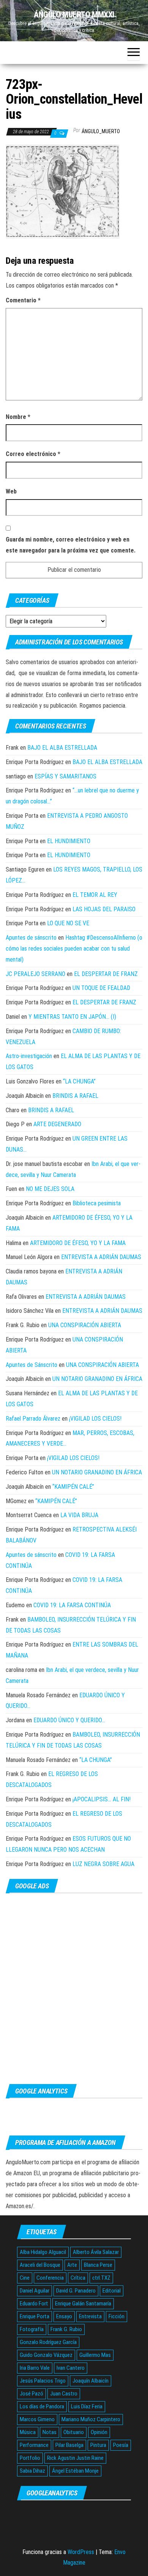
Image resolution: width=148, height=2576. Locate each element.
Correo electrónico (33, 454)
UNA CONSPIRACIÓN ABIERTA (85, 1325)
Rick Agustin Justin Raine (75, 2458)
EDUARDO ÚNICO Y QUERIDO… (69, 1720)
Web (11, 491)
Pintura (98, 2445)
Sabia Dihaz (32, 2471)
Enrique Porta (35, 2316)
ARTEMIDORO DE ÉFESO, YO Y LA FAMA (78, 1243)
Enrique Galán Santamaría (83, 2304)
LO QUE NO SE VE (68, 923)
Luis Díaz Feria (87, 2406)
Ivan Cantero (71, 2368)
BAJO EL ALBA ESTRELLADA (62, 748)
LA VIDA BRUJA (79, 1515)
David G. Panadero (76, 2291)
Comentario (23, 300)
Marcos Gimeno (37, 2419)
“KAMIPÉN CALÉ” (73, 1487)
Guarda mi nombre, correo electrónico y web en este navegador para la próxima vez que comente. (71, 545)
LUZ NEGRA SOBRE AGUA (103, 1864)
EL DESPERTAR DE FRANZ (106, 974)
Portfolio (30, 2458)
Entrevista (90, 2316)
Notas (50, 2432)
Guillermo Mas (95, 2355)
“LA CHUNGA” (79, 1081)
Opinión (99, 2432)
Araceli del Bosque (40, 2265)
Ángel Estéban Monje (75, 2471)
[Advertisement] (74, 1988)
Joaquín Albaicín (91, 2381)
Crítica (78, 2278)
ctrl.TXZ (101, 2278)
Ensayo (64, 2316)
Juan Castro (64, 2394)
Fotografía (32, 2329)
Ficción (117, 2316)
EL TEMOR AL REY (95, 895)
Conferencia (50, 2278)
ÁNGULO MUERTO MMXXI (74, 15)
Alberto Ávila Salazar (96, 2252)
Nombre (18, 417)
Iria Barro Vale (35, 2368)
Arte (72, 2265)
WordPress (81, 2552)
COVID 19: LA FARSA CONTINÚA (72, 1605)
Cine (25, 2278)
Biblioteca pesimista (97, 1203)
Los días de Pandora (42, 2406)
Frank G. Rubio (66, 2329)
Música (28, 2432)
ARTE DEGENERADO (57, 1124)
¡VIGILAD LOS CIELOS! (95, 1419)
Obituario (74, 2432)
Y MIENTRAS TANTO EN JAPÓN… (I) (72, 1017)
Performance (34, 2445)
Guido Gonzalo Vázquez (46, 2355)
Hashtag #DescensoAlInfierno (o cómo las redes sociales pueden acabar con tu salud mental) (74, 949)
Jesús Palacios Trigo (43, 2381)
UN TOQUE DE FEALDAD (101, 988)
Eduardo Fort (34, 2304)
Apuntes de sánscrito (31, 938)
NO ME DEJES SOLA (50, 1189)
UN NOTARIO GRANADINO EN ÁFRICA (97, 1379)
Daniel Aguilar (35, 2291)
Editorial (112, 2291)
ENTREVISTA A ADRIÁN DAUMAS (101, 1257)
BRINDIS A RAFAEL (75, 1096)
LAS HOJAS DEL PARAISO (104, 909)
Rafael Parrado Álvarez (33, 1419)
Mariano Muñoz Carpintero (91, 2419)
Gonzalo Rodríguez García (48, 2342)
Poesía (121, 2445)
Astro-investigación (29, 1056)
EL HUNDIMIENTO (69, 841)
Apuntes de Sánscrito (31, 1365)
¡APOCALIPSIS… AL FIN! (102, 1799)
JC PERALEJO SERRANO (35, 974)
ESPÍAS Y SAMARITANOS (65, 776)
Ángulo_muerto (101, 131)
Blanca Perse (98, 2265)
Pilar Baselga (69, 2445)
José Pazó (31, 2394)
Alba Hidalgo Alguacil (43, 2252)
